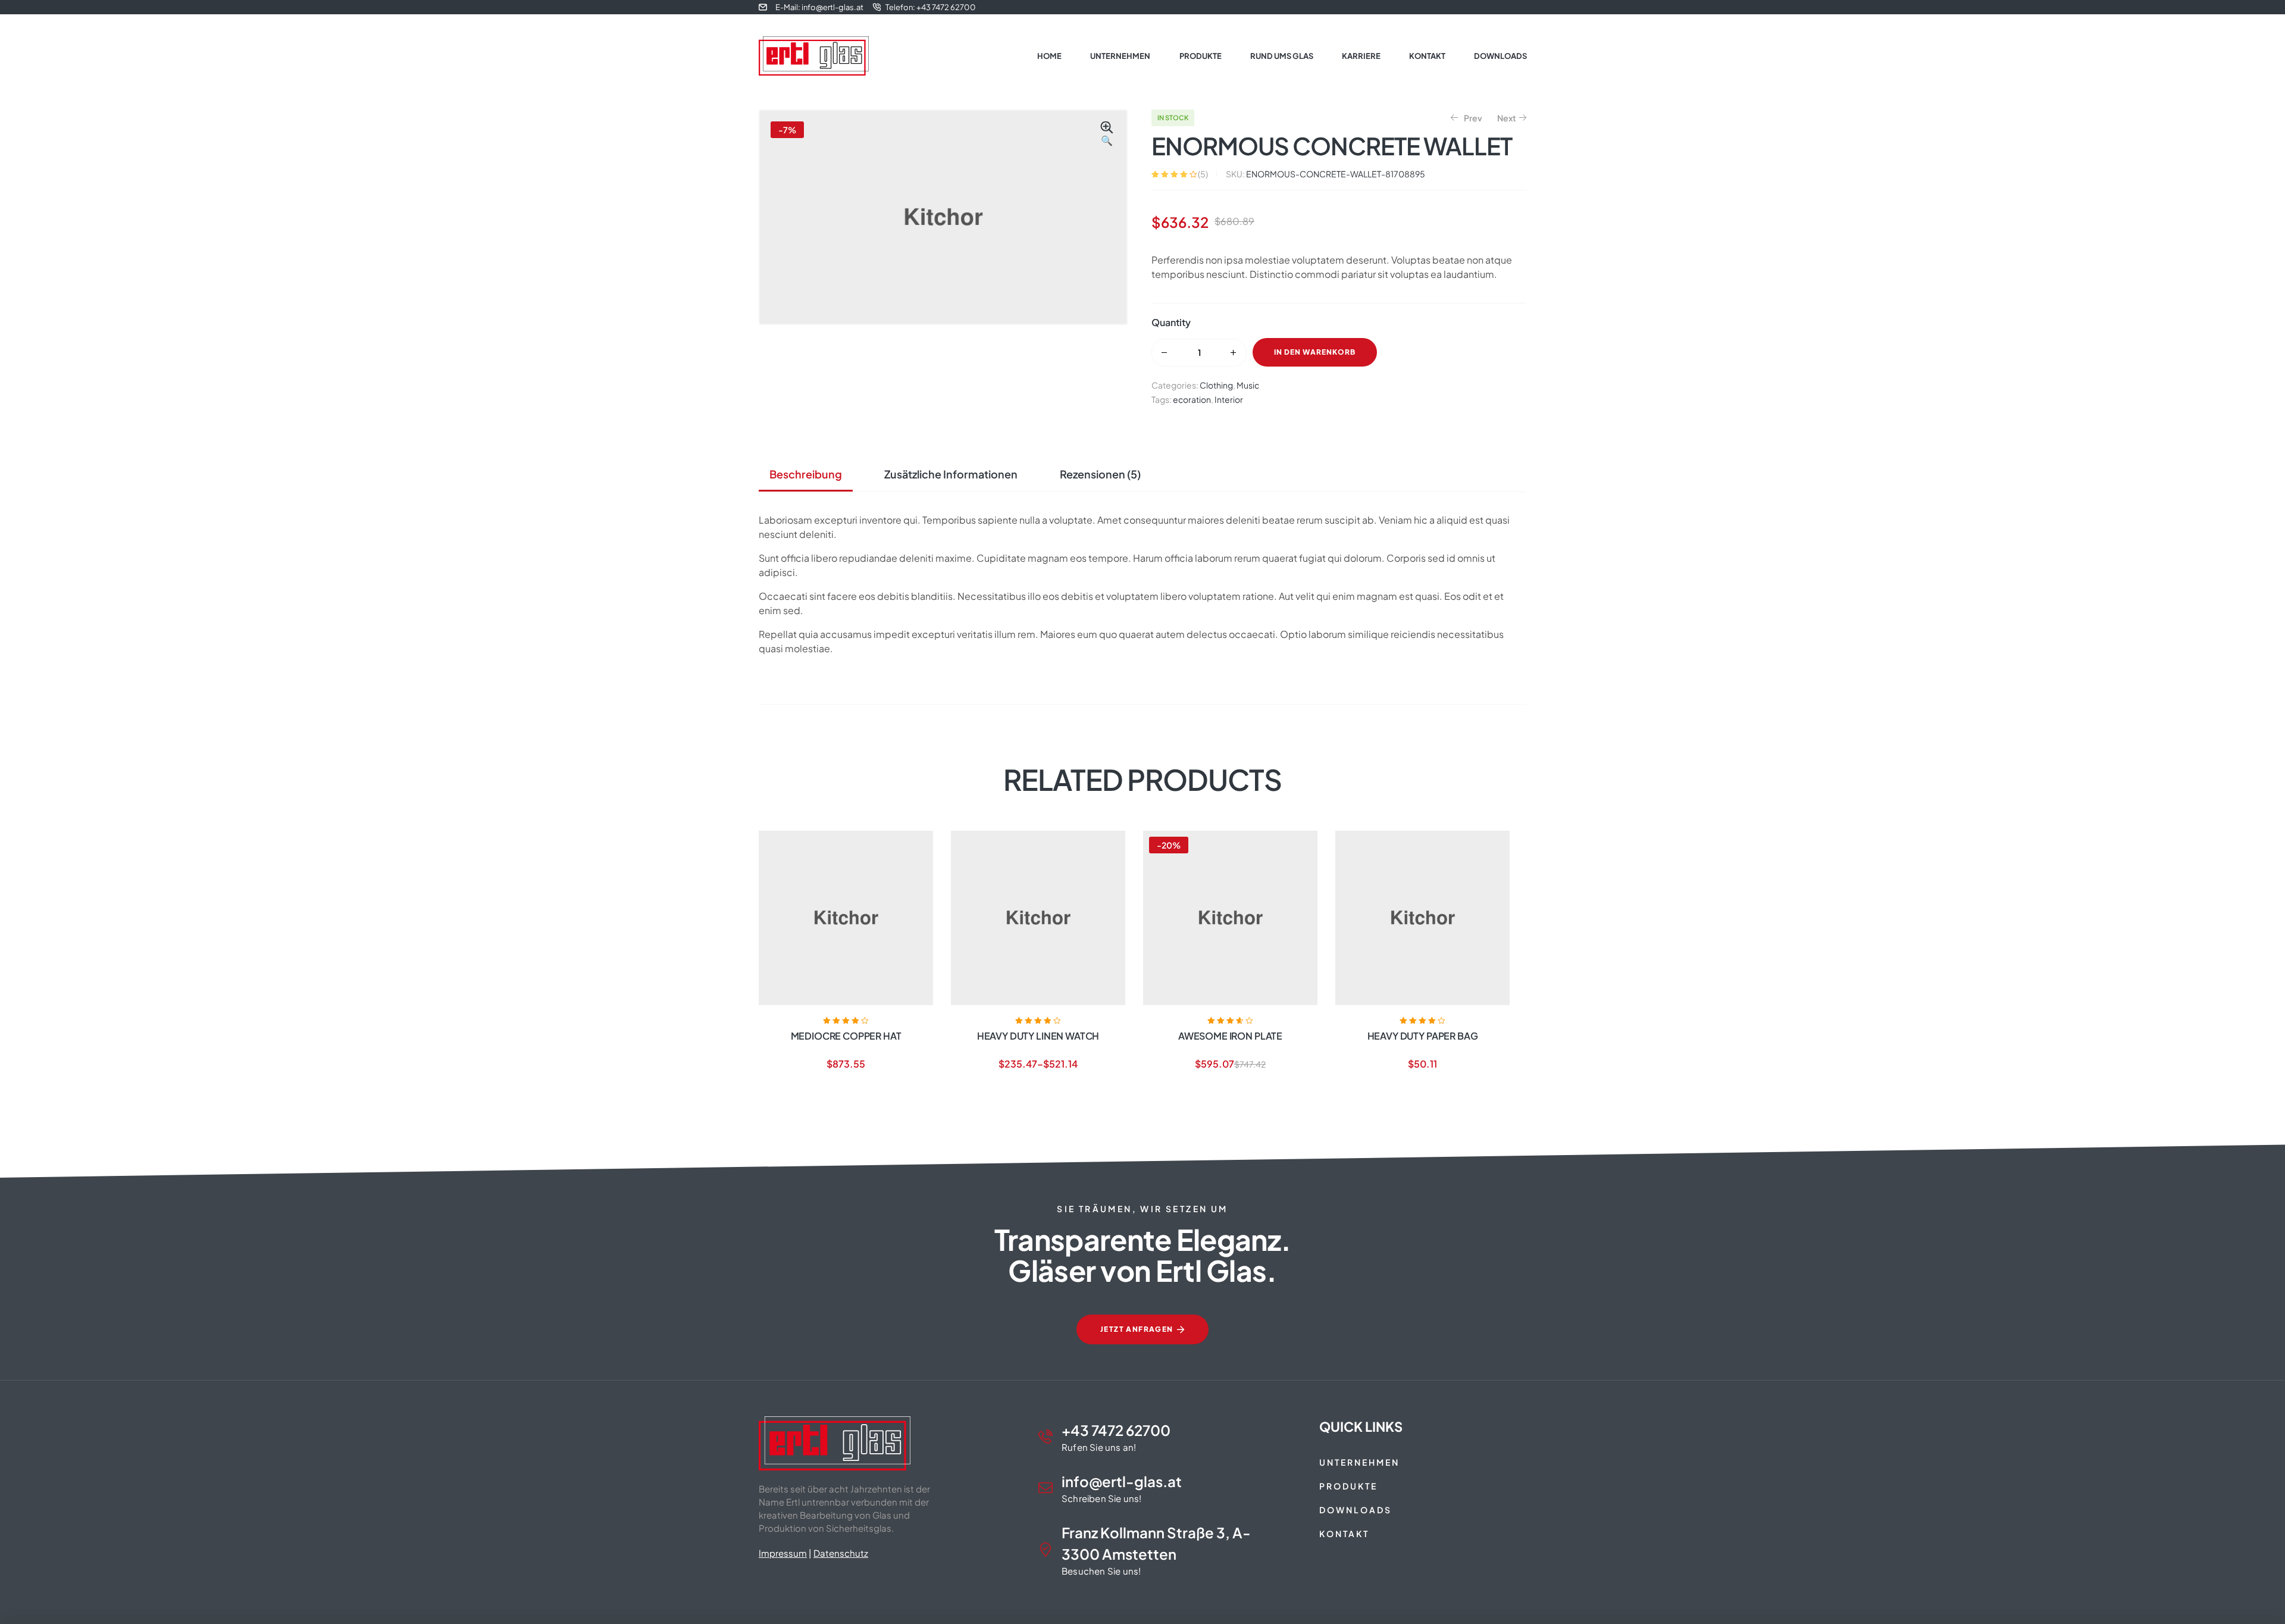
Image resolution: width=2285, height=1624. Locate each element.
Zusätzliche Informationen (951, 474)
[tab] (810, 474)
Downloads (1356, 1510)
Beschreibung (806, 474)
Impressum (783, 1553)
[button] (1107, 134)
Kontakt (1344, 1534)
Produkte (1348, 1486)
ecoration (1192, 399)
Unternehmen (1359, 1462)
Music (1248, 385)
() (1203, 174)
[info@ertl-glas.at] (1046, 1488)
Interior (1229, 399)
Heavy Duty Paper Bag (1423, 1036)
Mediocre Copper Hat (846, 1036)
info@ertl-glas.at (1122, 1481)
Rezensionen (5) (1100, 474)
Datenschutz (841, 1553)
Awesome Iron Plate (1230, 1036)
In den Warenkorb (1315, 352)
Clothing (1216, 385)
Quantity (1171, 322)
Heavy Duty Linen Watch (1038, 1036)
